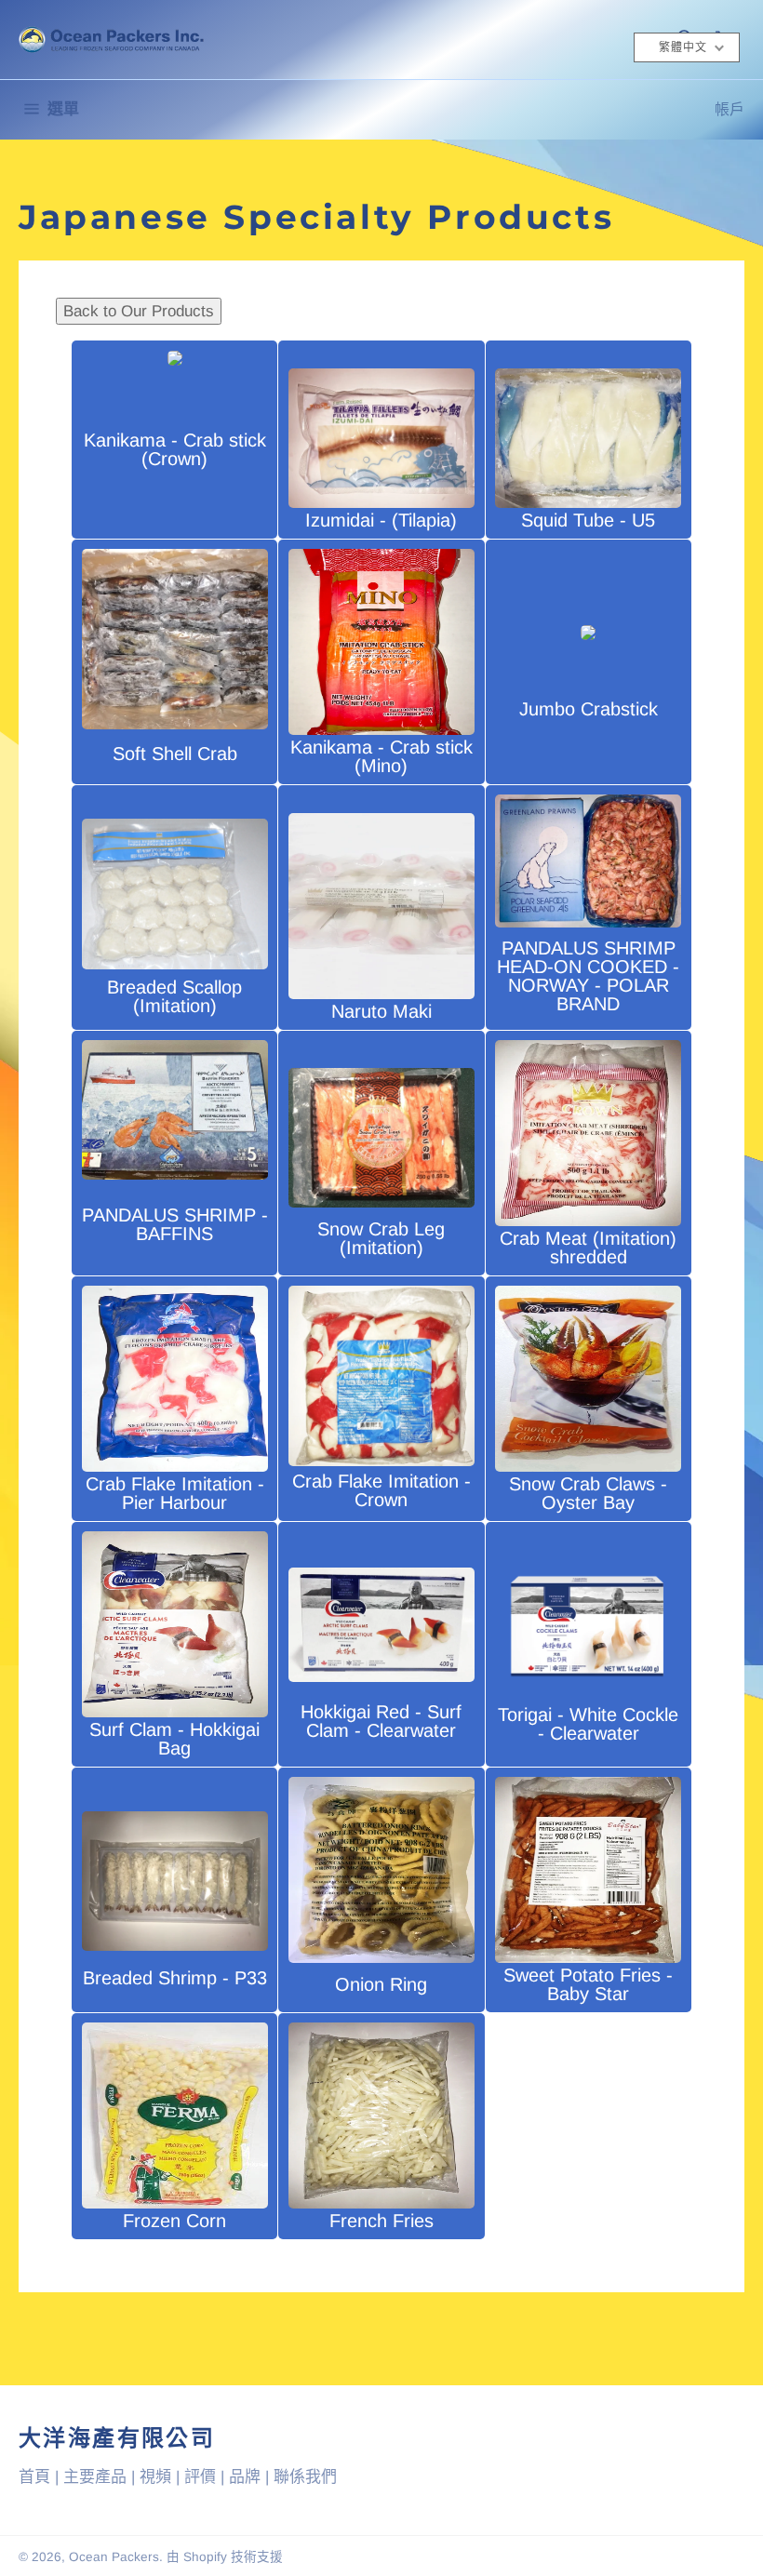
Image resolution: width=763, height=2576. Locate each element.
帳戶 (730, 109)
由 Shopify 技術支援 (225, 2557)
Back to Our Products (139, 311)
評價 (200, 2477)
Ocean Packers (114, 2557)
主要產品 (95, 2477)
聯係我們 (305, 2477)
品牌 (245, 2477)
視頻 (155, 2477)
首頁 (34, 2477)
